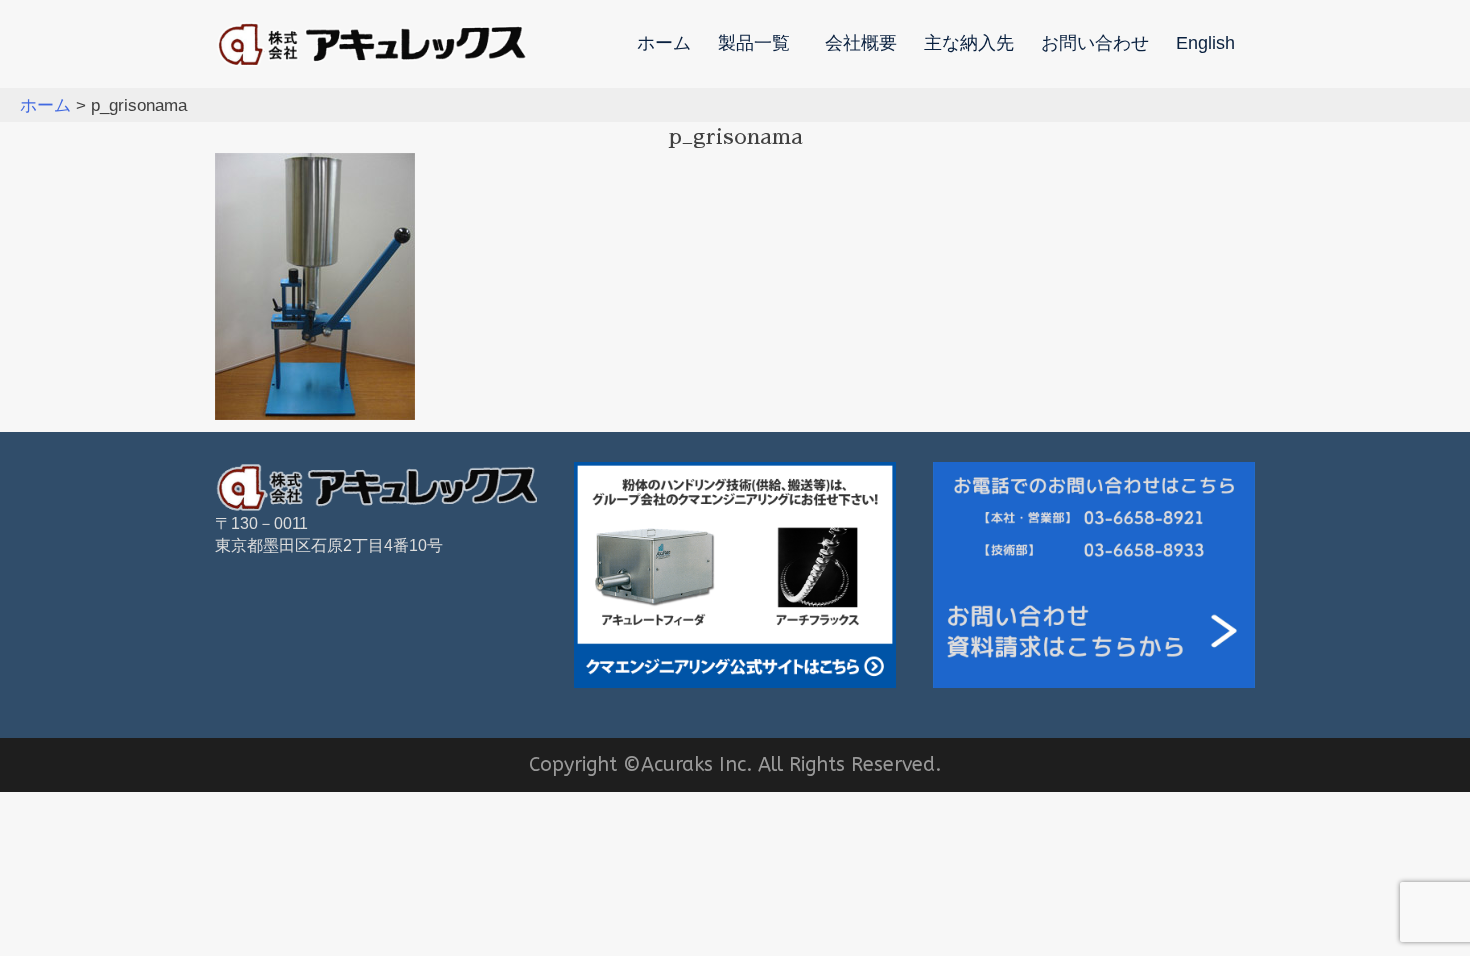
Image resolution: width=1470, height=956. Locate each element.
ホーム (664, 44)
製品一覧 (754, 44)
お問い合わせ (1095, 44)
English (1205, 44)
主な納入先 (969, 44)
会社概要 (861, 44)
